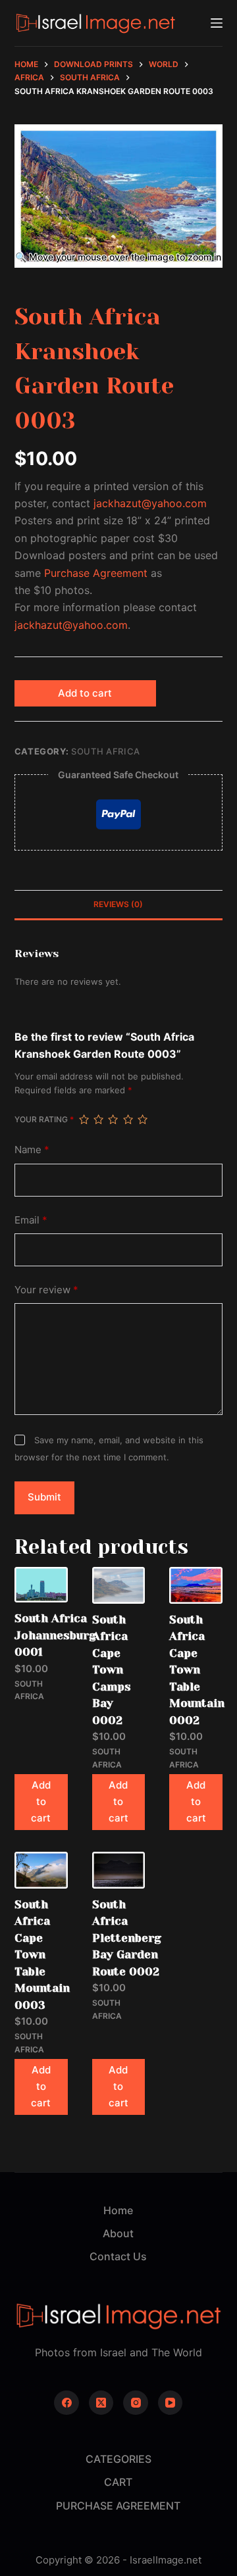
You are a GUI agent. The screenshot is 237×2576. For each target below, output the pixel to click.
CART (118, 2482)
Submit (44, 1497)
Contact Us (118, 2256)
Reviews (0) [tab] (118, 904)
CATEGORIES (118, 2459)
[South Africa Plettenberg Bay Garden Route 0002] (119, 1870)
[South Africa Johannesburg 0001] (41, 1585)
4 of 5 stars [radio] (128, 1120)
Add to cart (85, 693)
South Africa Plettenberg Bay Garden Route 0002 (127, 1938)
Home (118, 2210)
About (118, 2233)
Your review (46, 1290)
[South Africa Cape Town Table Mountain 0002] (196, 1585)
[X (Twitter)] (101, 2403)
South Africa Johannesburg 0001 (55, 1635)
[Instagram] (136, 2403)
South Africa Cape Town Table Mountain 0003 (42, 1955)
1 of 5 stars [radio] (84, 1120)
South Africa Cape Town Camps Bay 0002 (112, 1670)
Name (32, 1150)
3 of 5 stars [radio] (113, 1120)
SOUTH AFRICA (106, 751)
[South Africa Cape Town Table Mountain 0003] (41, 1870)
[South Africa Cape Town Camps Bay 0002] (119, 1585)
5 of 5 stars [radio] (142, 1120)
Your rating (44, 1119)
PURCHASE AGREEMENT (118, 2506)
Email (31, 1220)
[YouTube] (171, 2403)
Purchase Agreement (96, 573)
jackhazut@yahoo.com (150, 503)
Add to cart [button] (41, 1801)
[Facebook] (66, 2403)
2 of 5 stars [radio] (98, 1120)
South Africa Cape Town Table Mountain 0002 (197, 1670)
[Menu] (217, 23)
